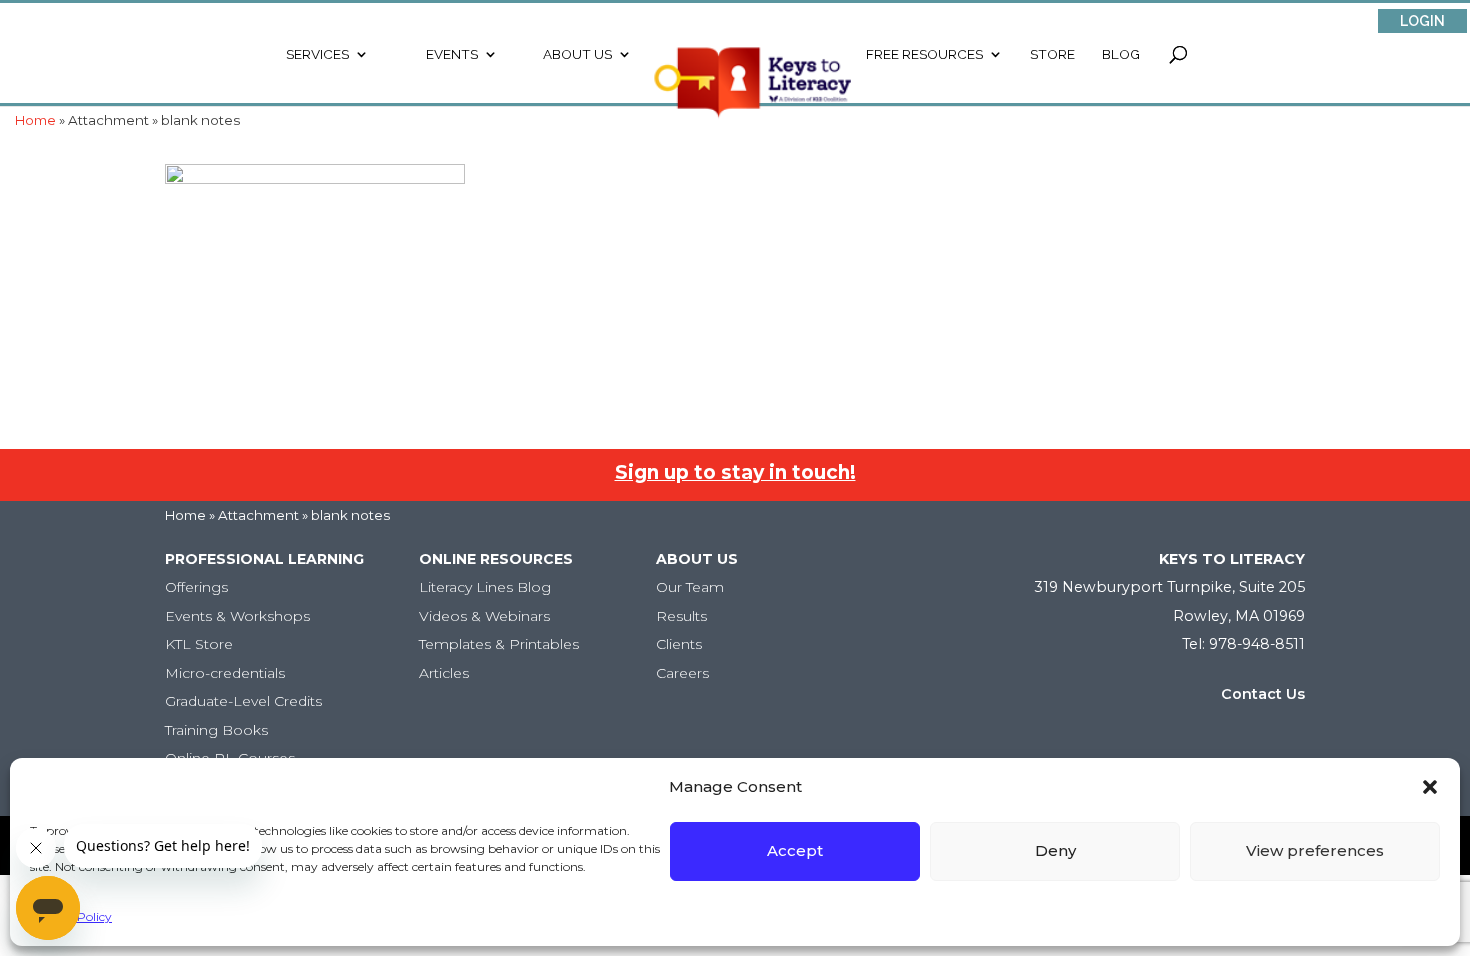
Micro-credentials (225, 673)
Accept (795, 850)
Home (185, 515)
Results (681, 616)
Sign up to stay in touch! (735, 472)
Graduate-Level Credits (243, 701)
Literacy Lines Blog (485, 587)
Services (317, 54)
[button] (1430, 787)
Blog (1121, 54)
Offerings (196, 587)
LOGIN (1422, 21)
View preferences (1315, 850)
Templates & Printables (499, 644)
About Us (577, 54)
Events (452, 54)
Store (1052, 54)
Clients (679, 644)
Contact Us (1263, 694)
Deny (1055, 850)
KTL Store (199, 644)
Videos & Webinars (484, 616)
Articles (444, 673)
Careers (682, 673)
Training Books (216, 730)
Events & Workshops (237, 616)
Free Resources (924, 54)
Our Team (690, 587)
